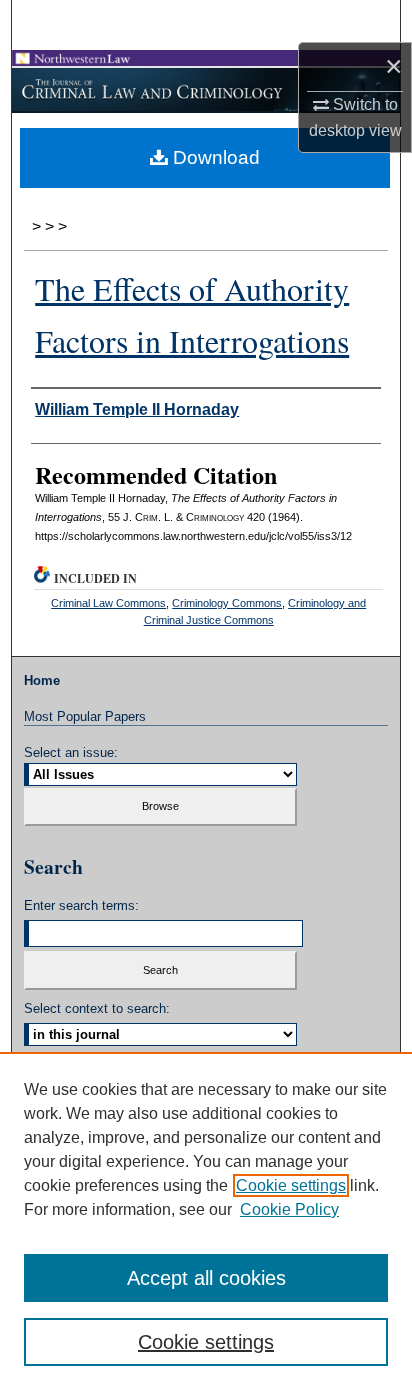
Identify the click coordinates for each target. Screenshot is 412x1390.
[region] (206, 1221)
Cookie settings (291, 1185)
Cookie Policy (289, 1209)
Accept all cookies (206, 1278)
